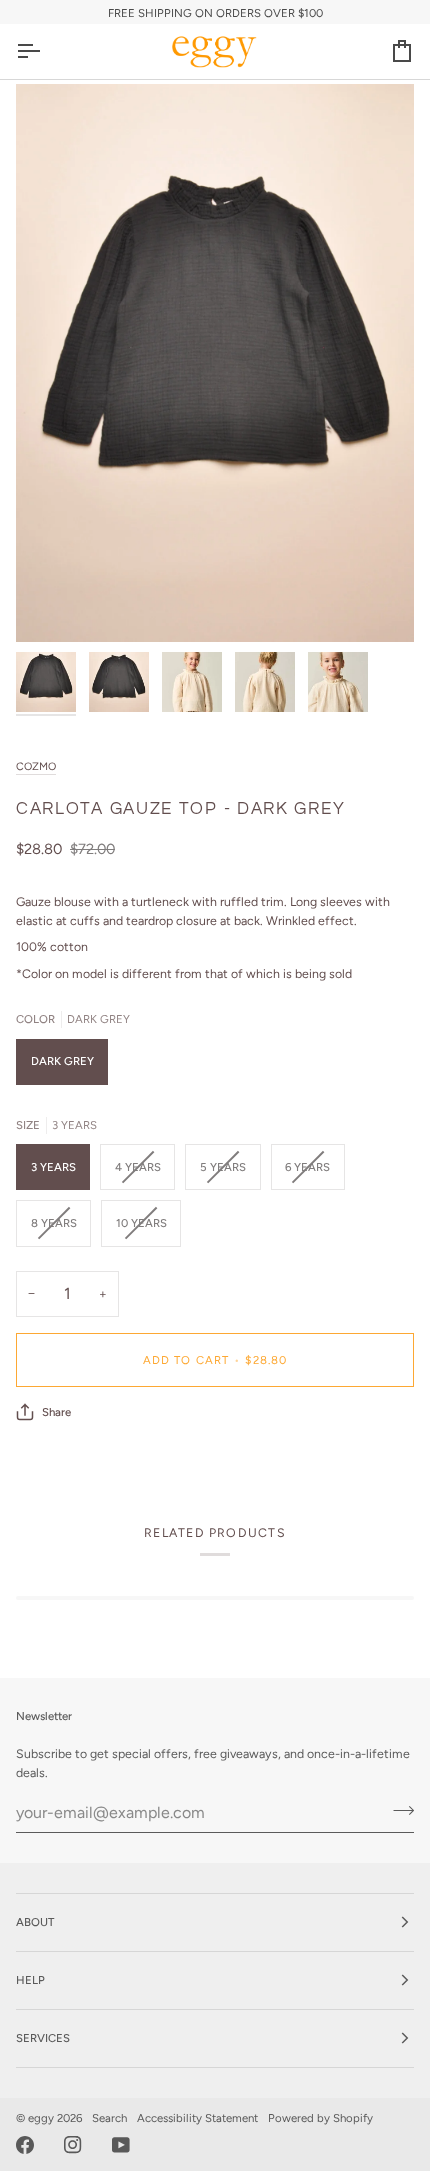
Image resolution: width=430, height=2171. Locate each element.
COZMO (36, 766)
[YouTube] (121, 2145)
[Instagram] (73, 2145)
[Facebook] (25, 2145)
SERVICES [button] (43, 2038)
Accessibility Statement (197, 2118)
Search (109, 2118)
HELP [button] (30, 1980)
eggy (41, 2118)
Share (56, 1412)
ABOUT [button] (35, 1922)
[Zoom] (53, 604)
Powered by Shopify (320, 2118)
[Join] (397, 1810)
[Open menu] (46, 51)
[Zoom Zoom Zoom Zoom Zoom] (215, 362)
